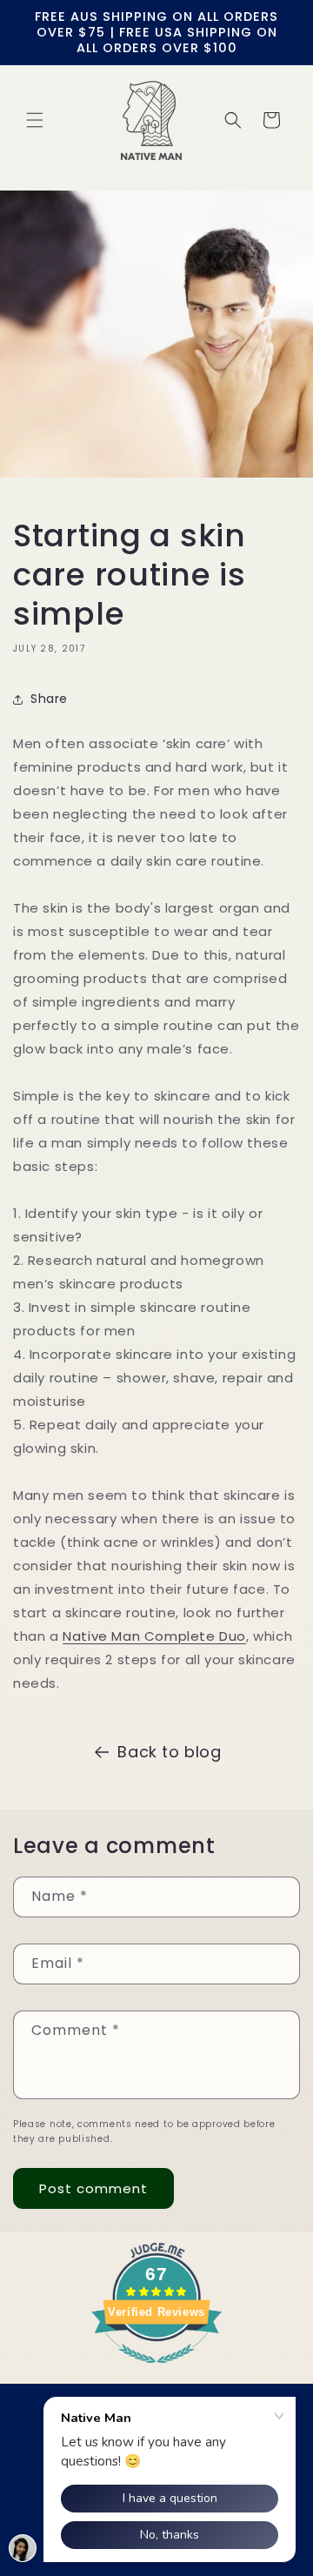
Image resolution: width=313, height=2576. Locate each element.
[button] (35, 120)
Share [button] (49, 699)
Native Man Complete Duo (154, 1636)
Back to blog (169, 1752)
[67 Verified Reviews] (156, 2372)
